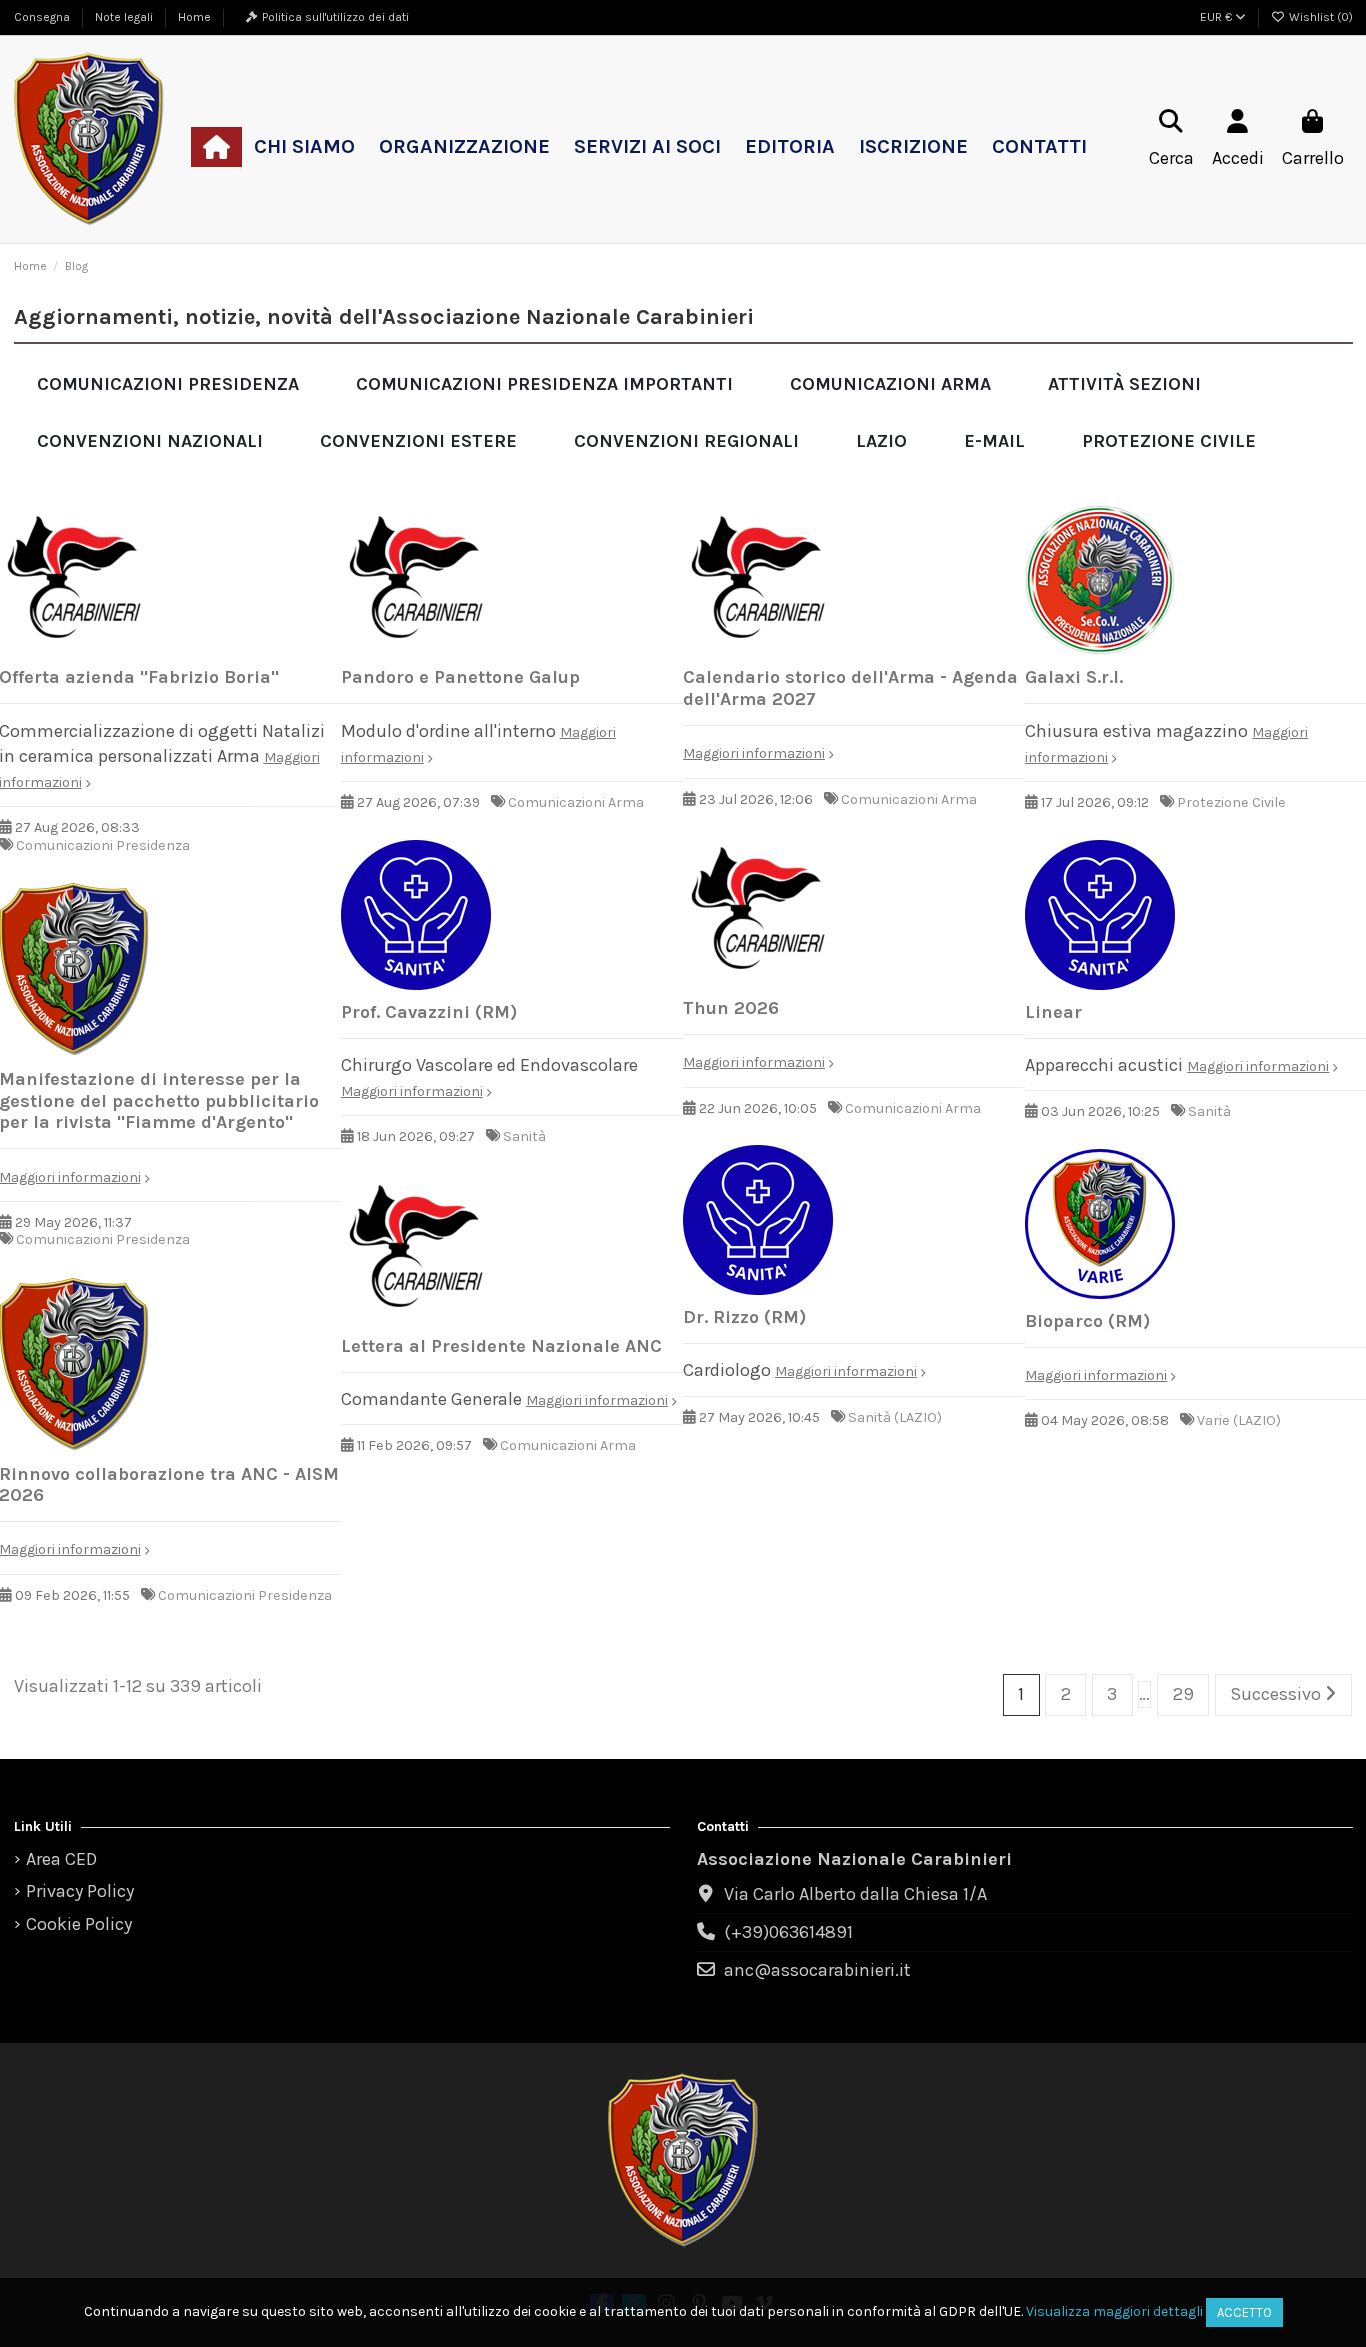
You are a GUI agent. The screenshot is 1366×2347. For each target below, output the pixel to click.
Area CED (61, 1859)
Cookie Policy (79, 1924)
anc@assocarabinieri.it (817, 1970)
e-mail (994, 441)
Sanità (524, 1136)
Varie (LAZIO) (1239, 1420)
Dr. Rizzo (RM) (744, 1317)
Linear (1053, 1012)
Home (194, 17)
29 (1183, 1694)
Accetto (1244, 2312)
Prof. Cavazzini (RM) (429, 1012)
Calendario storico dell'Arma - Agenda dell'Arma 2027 (850, 688)
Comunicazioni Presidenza (168, 384)
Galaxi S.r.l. (1074, 677)
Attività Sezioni (1124, 384)
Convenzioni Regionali (686, 441)
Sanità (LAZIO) (895, 1417)
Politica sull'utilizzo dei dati (335, 17)
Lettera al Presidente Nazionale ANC (501, 1346)
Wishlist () (1319, 17)
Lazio (881, 441)
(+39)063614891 (788, 1932)
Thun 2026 (731, 1008)
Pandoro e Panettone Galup (460, 677)
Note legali (125, 17)
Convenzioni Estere (418, 441)
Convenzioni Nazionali (150, 441)
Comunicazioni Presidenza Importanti (544, 384)
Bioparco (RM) (1087, 1321)
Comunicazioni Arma (890, 384)
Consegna (43, 17)
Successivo (1277, 1694)
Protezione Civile (1169, 441)
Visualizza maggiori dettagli (1114, 2311)
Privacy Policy (80, 1891)
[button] (304, 147)
